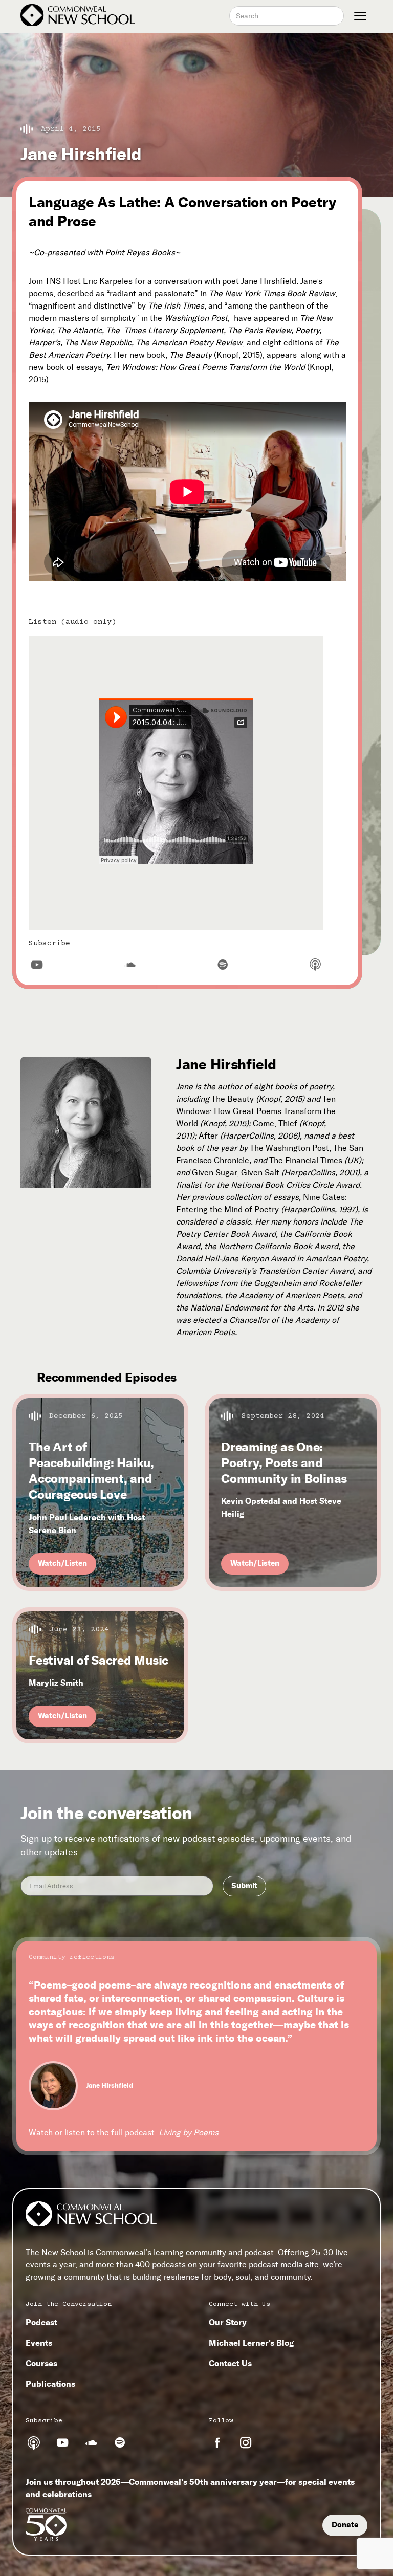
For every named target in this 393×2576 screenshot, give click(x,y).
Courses (41, 2363)
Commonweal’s (124, 2252)
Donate (345, 2525)
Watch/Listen (62, 1563)
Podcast (41, 2322)
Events (39, 2343)
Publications (50, 2384)
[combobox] (287, 16)
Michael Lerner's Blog (251, 2343)
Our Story (228, 2322)
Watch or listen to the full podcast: (124, 2133)
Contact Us (230, 2363)
